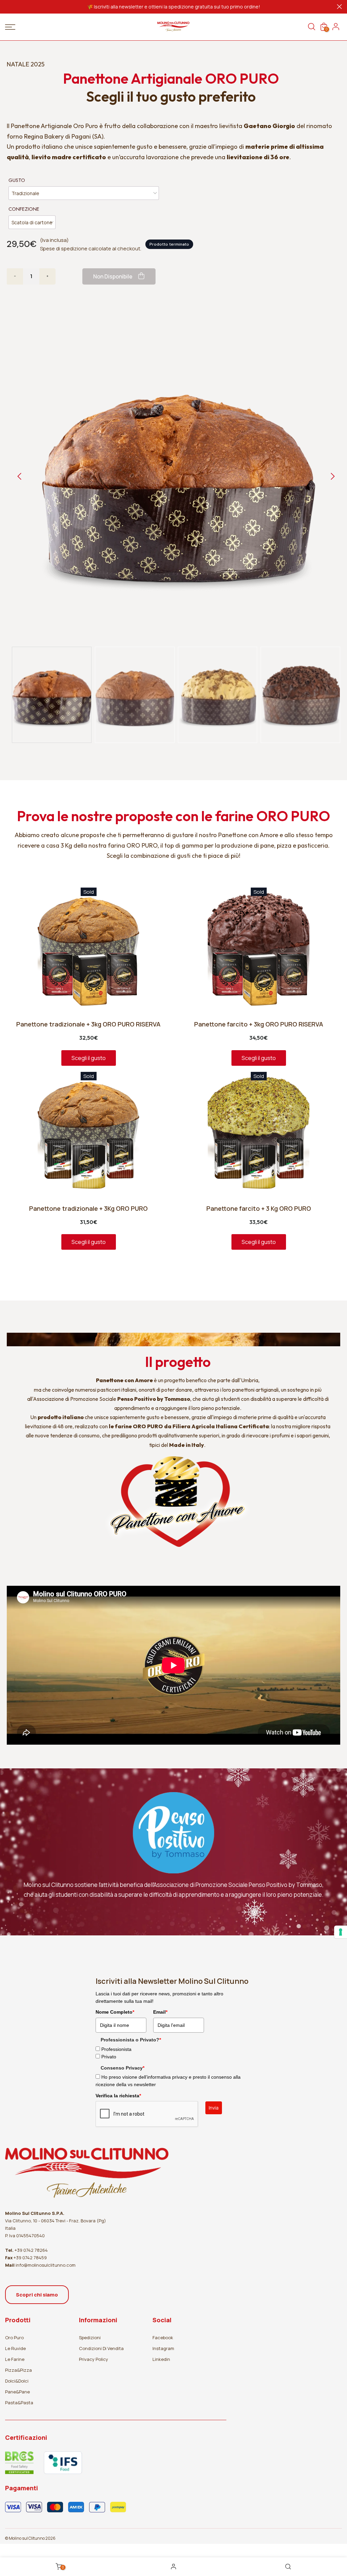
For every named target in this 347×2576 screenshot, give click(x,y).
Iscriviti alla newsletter (119, 7)
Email (160, 2012)
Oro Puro (14, 2338)
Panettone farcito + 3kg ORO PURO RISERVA (259, 1024)
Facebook (163, 2338)
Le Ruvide (15, 2348)
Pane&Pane (17, 2392)
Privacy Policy (94, 2359)
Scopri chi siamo (37, 2295)
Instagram (163, 2348)
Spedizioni (90, 2338)
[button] (52, 695)
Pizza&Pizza (18, 2370)
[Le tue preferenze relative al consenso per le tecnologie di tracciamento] (341, 1932)
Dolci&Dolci (17, 2381)
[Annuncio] (173, 7)
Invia (214, 2108)
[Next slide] (332, 476)
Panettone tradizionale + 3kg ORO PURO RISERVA (88, 1024)
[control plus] (47, 276)
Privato (109, 2057)
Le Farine (15, 2359)
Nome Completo (115, 2012)
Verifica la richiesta (118, 2096)
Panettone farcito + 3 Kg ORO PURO (259, 1209)
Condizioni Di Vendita (101, 2348)
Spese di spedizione (64, 248)
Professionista (116, 2049)
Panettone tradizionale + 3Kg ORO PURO (88, 1209)
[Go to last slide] (20, 476)
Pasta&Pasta (19, 2403)
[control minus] (15, 276)
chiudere (8, 7)
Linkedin (161, 2359)
